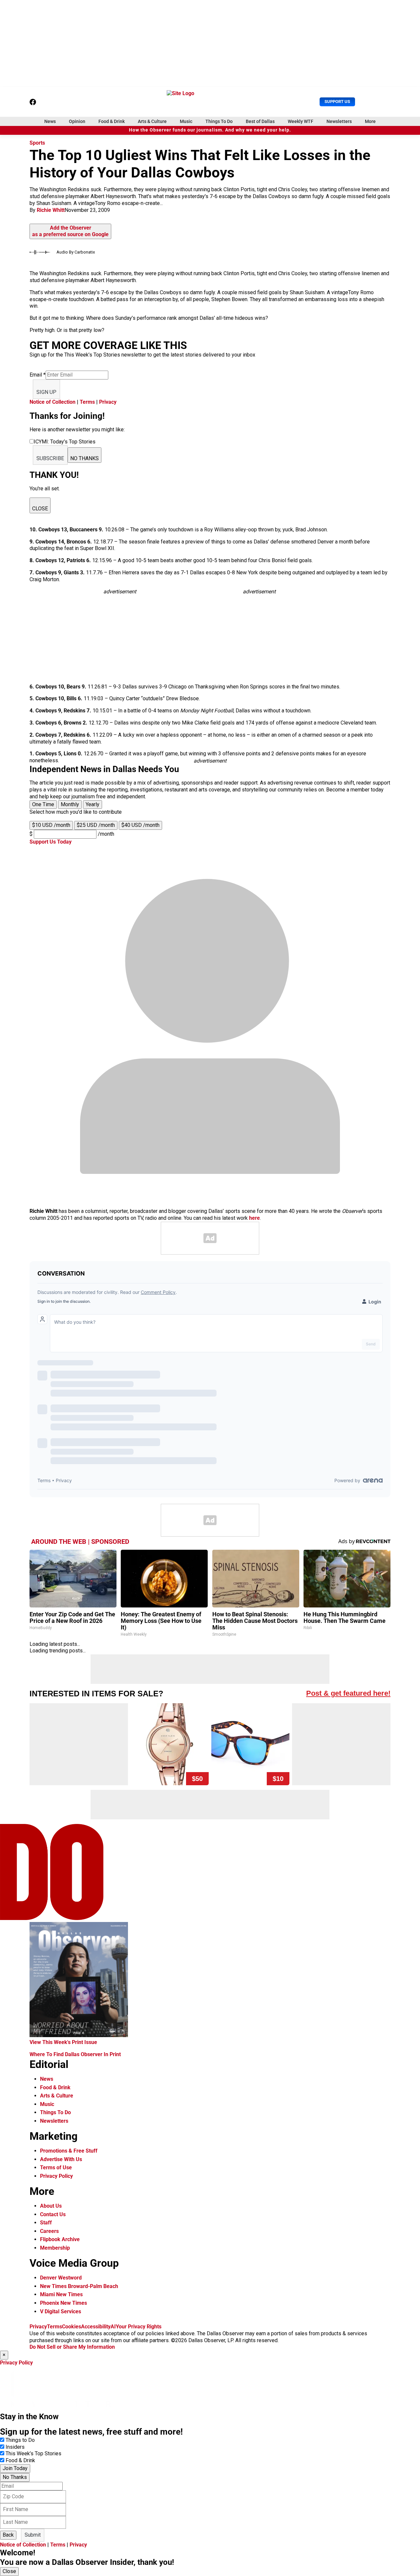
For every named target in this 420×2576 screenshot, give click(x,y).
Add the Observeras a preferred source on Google (70, 231)
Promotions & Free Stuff (69, 2151)
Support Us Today (51, 842)
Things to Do (20, 2440)
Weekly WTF (301, 121)
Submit (33, 2535)
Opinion (77, 121)
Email (38, 375)
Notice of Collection (52, 402)
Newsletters (339, 121)
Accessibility (96, 2327)
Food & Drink (112, 121)
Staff (46, 2223)
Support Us (337, 102)
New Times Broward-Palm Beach (79, 2286)
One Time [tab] (43, 804)
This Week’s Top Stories (33, 2453)
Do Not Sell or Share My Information (72, 2347)
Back (8, 2535)
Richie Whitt (51, 210)
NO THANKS (84, 458)
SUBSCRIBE (50, 458)
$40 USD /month (140, 825)
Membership (55, 2248)
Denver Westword (61, 2278)
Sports (37, 143)
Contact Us (53, 2214)
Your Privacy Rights (139, 2327)
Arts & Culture (152, 121)
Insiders (15, 2447)
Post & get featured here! (348, 1693)
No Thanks (15, 2477)
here (254, 1218)
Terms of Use (56, 2167)
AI (113, 2327)
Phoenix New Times (63, 2303)
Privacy (108, 402)
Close (9, 2571)
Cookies (72, 2327)
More (370, 121)
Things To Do (219, 121)
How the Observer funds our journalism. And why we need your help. (210, 130)
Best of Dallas (260, 121)
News (50, 121)
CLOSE (40, 509)
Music (186, 121)
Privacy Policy (56, 2176)
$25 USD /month (96, 825)
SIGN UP (46, 392)
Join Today (15, 2468)
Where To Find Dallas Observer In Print (75, 2054)
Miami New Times (61, 2294)
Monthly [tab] (70, 804)
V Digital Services (61, 2311)
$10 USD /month (51, 825)
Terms (87, 402)
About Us (51, 2206)
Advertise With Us (61, 2159)
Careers (49, 2231)
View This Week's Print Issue (63, 2042)
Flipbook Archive (60, 2239)
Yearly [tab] (93, 804)
